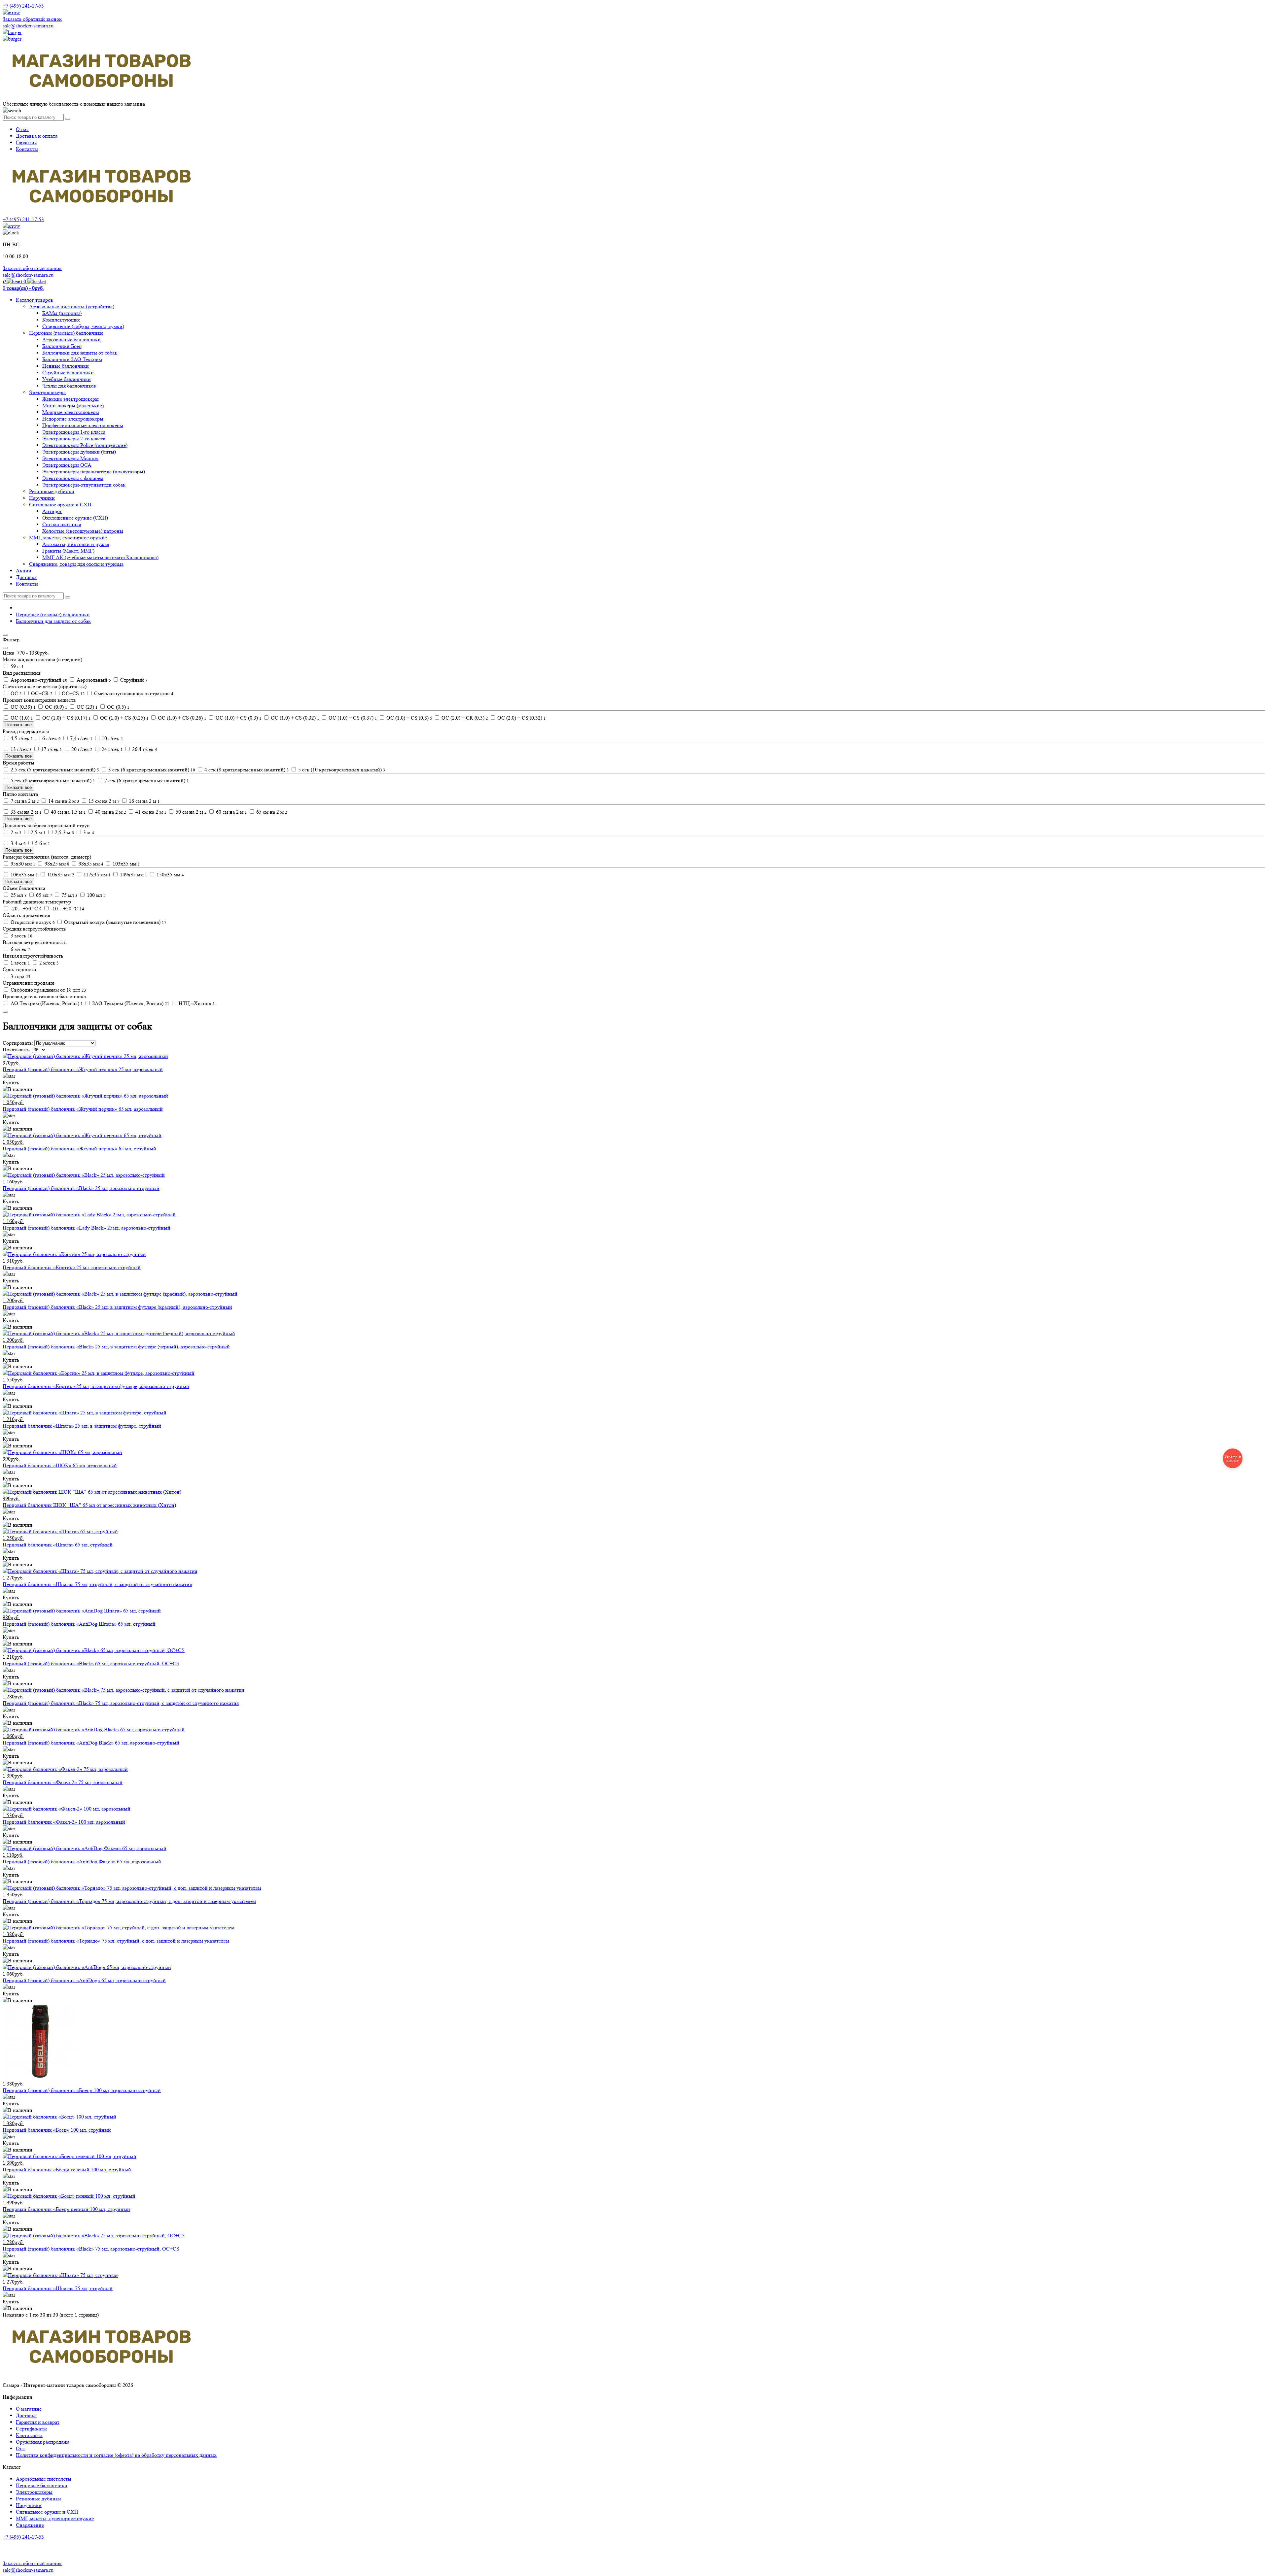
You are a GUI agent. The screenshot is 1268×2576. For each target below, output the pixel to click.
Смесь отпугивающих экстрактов (133, 693)
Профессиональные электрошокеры (83, 425)
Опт (20, 2448)
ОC (16, 693)
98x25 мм (56, 864)
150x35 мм (170, 875)
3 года (20, 976)
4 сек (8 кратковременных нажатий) (246, 770)
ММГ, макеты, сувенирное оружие (68, 538)
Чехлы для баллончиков (69, 386)
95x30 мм (22, 864)
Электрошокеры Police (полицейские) (85, 445)
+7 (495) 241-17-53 (23, 2537)
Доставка (26, 577)
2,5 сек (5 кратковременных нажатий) (54, 770)
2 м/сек (48, 963)
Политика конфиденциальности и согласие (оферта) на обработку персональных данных (116, 2455)
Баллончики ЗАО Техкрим (72, 359)
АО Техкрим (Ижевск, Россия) (46, 1003)
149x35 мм (133, 875)
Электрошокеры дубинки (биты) (79, 452)
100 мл (96, 895)
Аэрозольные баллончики (71, 339)
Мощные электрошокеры (71, 412)
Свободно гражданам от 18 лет (48, 990)
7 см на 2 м (24, 801)
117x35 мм (96, 875)
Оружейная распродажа (43, 2442)
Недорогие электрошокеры (73, 419)
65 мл (43, 895)
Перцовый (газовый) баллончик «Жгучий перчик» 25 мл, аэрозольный (83, 1069)
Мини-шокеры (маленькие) (73, 406)
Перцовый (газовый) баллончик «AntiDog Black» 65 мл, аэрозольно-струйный (91, 1743)
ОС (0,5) (118, 707)
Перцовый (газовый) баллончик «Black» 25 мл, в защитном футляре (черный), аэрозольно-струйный (116, 1347)
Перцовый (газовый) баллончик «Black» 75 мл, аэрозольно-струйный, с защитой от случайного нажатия (121, 1703)
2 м (15, 832)
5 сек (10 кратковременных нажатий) (341, 770)
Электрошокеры (47, 392)
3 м (88, 832)
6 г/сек (51, 738)
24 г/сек (112, 749)
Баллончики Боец (62, 346)
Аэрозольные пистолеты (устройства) (72, 306)
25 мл (18, 895)
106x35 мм (24, 875)
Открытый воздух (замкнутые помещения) (115, 922)
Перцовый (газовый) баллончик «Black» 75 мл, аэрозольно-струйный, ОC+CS (91, 2249)
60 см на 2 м (231, 812)
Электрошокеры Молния (70, 458)
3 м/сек (21, 936)
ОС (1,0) (21, 718)
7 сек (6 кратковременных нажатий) (146, 780)
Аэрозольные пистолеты (44, 2479)
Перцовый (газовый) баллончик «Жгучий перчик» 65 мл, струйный (79, 1149)
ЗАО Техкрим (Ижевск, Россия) (130, 1003)
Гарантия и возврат (38, 2422)
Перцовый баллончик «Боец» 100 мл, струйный (57, 2130)
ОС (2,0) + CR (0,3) (464, 718)
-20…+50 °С (25, 909)
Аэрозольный (93, 680)
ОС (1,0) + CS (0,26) (181, 718)
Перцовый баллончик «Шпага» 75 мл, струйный (58, 2288)
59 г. (17, 666)
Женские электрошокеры (70, 399)
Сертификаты (31, 2429)
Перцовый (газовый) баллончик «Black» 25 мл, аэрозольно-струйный (81, 1188)
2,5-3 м (64, 832)
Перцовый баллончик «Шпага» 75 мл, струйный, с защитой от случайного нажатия (97, 1584)
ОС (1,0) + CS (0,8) (409, 718)
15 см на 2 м (103, 801)
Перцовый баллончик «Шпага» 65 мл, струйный (58, 1545)
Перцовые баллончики (42, 2485)
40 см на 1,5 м (68, 812)
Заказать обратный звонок (32, 19)
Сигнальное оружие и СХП (60, 505)
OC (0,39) (22, 707)
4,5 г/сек (21, 738)
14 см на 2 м (63, 801)
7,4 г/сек (81, 738)
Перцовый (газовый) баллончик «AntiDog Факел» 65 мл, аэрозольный (82, 1862)
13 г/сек (20, 749)
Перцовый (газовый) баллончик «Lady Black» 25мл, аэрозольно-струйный (87, 1228)
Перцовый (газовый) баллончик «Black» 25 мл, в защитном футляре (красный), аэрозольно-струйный (117, 1307)
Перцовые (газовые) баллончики (66, 333)
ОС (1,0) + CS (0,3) (238, 718)
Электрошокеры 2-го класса (74, 439)
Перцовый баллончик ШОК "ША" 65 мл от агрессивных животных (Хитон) (89, 1505)
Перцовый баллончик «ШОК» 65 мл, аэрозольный (60, 1465)
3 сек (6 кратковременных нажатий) (151, 770)
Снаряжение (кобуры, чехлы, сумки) (83, 326)
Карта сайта (29, 2435)
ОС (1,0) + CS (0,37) (352, 718)
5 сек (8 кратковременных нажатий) (52, 780)
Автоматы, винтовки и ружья (76, 544)
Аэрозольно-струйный (38, 680)
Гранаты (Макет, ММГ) (68, 551)
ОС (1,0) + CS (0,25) (124, 718)
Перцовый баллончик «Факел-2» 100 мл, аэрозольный (64, 1822)
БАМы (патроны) (62, 313)
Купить (11, 1083)
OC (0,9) (55, 707)
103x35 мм (126, 864)
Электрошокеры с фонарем (73, 478)
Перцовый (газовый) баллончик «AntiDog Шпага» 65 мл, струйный (79, 1624)
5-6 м (42, 843)
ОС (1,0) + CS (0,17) (66, 718)
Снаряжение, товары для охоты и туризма (76, 564)
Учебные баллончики (67, 379)
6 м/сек (20, 949)
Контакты (27, 149)
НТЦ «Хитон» (196, 1003)
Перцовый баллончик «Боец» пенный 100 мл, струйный (66, 2209)
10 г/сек (112, 738)
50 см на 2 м (191, 812)
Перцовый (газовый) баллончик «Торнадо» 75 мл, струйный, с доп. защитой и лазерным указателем (116, 1941)
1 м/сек (20, 963)
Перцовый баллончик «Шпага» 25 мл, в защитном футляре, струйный (82, 1426)
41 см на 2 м (150, 812)
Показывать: (17, 1050)
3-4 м (18, 843)
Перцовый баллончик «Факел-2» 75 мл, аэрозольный (63, 1782)
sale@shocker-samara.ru (28, 26)
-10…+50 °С (67, 909)
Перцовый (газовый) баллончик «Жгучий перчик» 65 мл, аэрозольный (83, 1109)
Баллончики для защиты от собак (80, 353)
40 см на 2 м (110, 812)
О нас (22, 129)
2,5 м (37, 832)
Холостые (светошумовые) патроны (83, 531)
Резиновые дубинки (52, 491)
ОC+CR (41, 693)
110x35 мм (60, 875)
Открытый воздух (32, 922)
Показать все (18, 725)
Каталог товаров (35, 300)
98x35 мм (90, 864)
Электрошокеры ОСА (67, 465)
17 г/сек (51, 749)
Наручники (42, 498)
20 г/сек (81, 749)
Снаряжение (30, 2525)
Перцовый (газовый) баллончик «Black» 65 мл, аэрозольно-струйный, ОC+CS (91, 1663)
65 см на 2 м (271, 812)
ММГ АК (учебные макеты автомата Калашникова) (100, 557)
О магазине (29, 2409)
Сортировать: (18, 1043)
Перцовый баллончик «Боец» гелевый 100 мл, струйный (67, 2169)
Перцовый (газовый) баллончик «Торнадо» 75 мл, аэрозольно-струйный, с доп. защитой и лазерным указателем (129, 1901)
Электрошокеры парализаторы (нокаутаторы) (94, 472)
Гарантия (26, 142)
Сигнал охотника (62, 524)
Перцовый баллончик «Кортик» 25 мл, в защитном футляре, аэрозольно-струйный (96, 1386)
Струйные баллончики (68, 373)
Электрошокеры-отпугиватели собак (84, 485)
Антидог (52, 511)
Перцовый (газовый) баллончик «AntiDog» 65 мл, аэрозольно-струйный (84, 1980)
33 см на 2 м (25, 812)
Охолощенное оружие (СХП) (75, 518)
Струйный (133, 680)
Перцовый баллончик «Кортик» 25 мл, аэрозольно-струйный (72, 1267)
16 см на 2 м (144, 801)
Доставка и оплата (37, 136)
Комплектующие (61, 320)
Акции (24, 571)
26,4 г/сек (144, 749)
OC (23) (87, 707)
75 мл (69, 895)
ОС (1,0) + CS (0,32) (294, 718)
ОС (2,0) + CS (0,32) (521, 718)
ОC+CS (73, 693)
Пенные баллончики (66, 366)
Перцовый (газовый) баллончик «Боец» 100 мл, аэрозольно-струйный (82, 2090)
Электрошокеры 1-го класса (74, 432)
